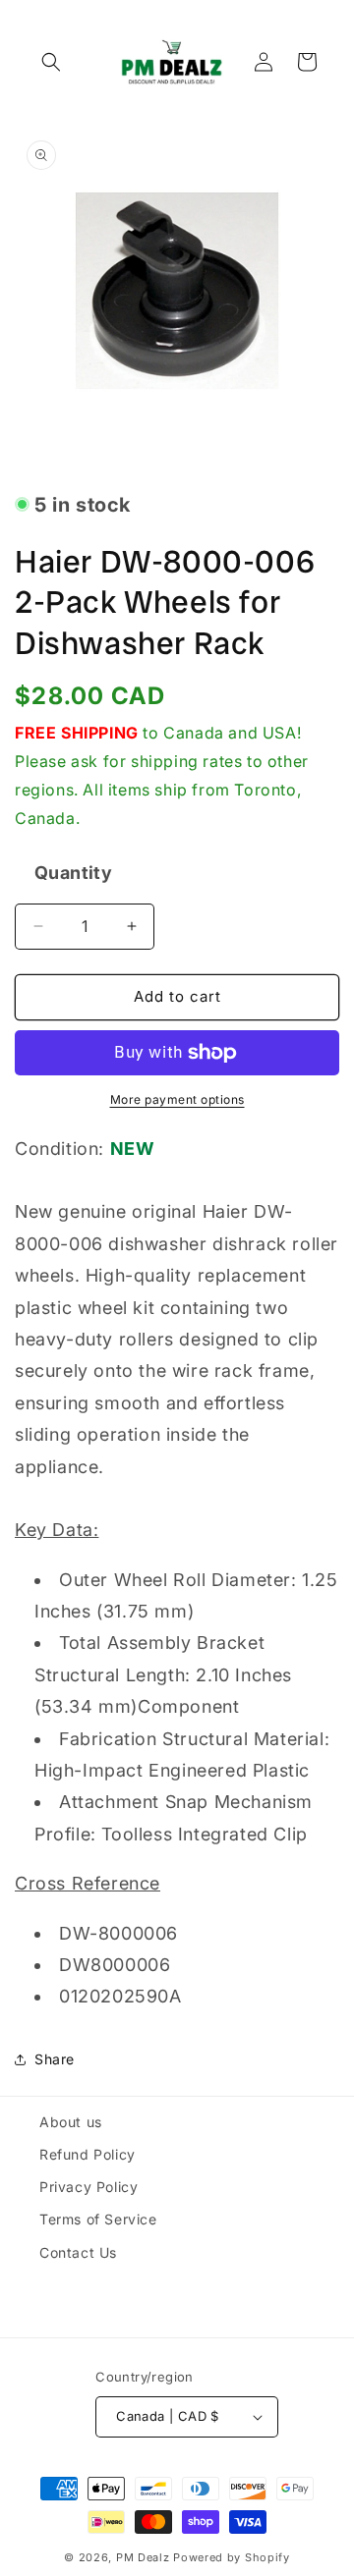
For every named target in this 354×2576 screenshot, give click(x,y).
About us (71, 2122)
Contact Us (78, 2252)
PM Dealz (143, 2557)
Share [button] (55, 2059)
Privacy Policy (88, 2187)
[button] (51, 62)
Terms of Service (98, 2219)
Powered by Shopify (232, 2557)
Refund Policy (88, 2154)
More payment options (177, 1099)
